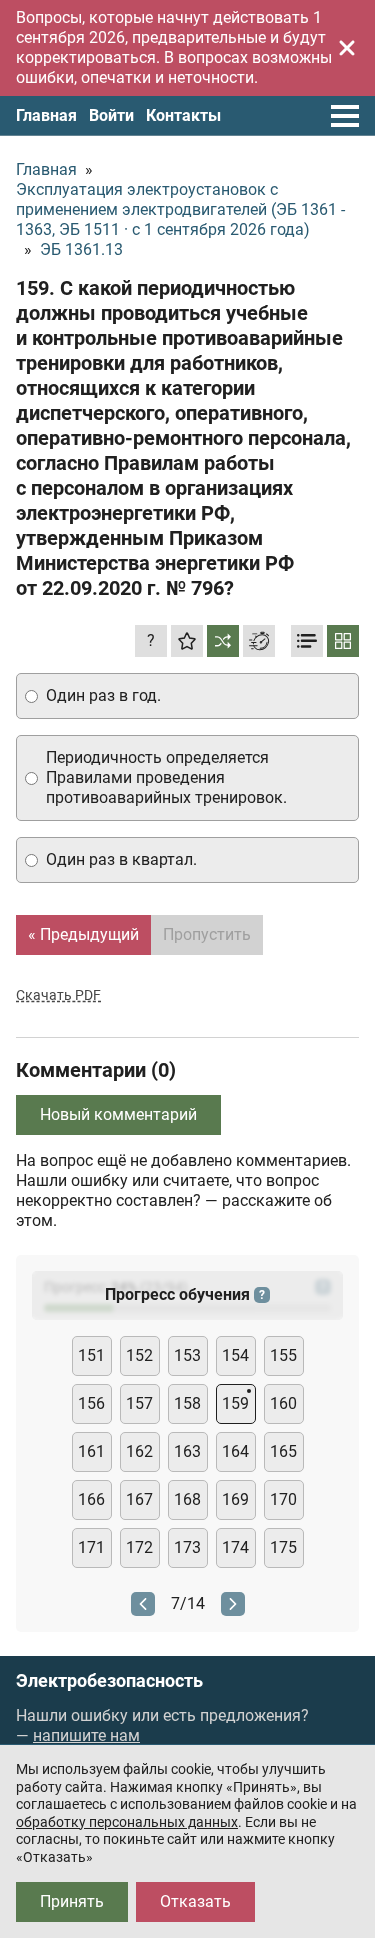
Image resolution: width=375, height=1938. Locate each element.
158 (187, 1403)
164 (235, 1451)
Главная (46, 115)
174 (235, 1547)
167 (139, 1499)
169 (235, 1499)
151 (91, 1355)
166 (91, 1499)
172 (139, 1547)
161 (91, 1451)
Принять (72, 1901)
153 (187, 1355)
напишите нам (86, 1735)
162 (139, 1451)
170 (283, 1499)
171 (91, 1547)
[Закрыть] (347, 48)
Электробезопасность (109, 1681)
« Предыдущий (83, 934)
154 (235, 1355)
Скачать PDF (58, 995)
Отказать (195, 1901)
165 (283, 1451)
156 (91, 1403)
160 (283, 1403)
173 (187, 1547)
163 (187, 1451)
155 (283, 1355)
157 (139, 1403)
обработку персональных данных (127, 1822)
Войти (111, 115)
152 (139, 1355)
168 (187, 1499)
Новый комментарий (118, 1114)
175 (283, 1547)
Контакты (183, 115)
